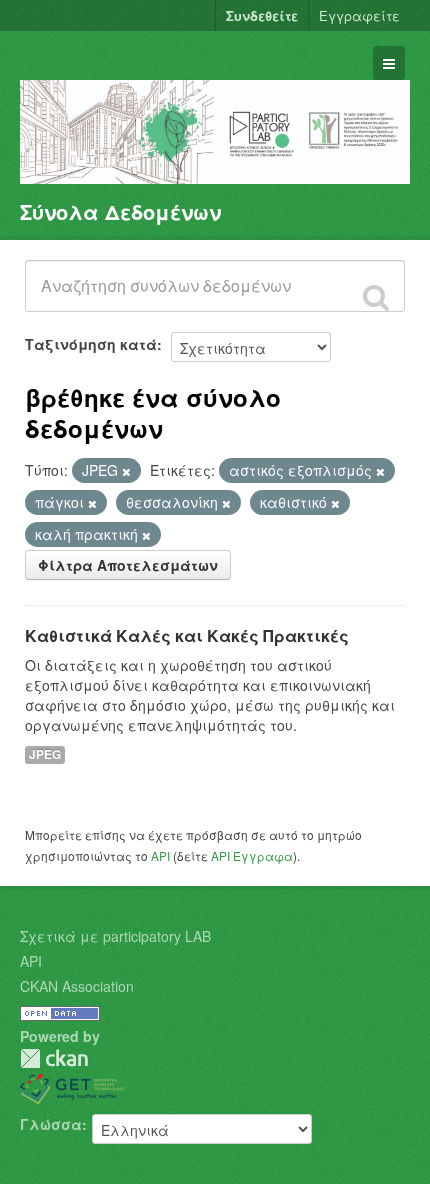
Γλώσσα (51, 1124)
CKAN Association (77, 986)
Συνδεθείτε (262, 15)
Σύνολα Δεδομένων (120, 211)
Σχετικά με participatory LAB (115, 936)
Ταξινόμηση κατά (91, 344)
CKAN (54, 1058)
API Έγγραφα (252, 855)
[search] (376, 297)
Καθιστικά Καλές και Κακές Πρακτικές (187, 635)
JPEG (45, 754)
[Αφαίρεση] (126, 471)
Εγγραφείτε (359, 15)
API (160, 855)
